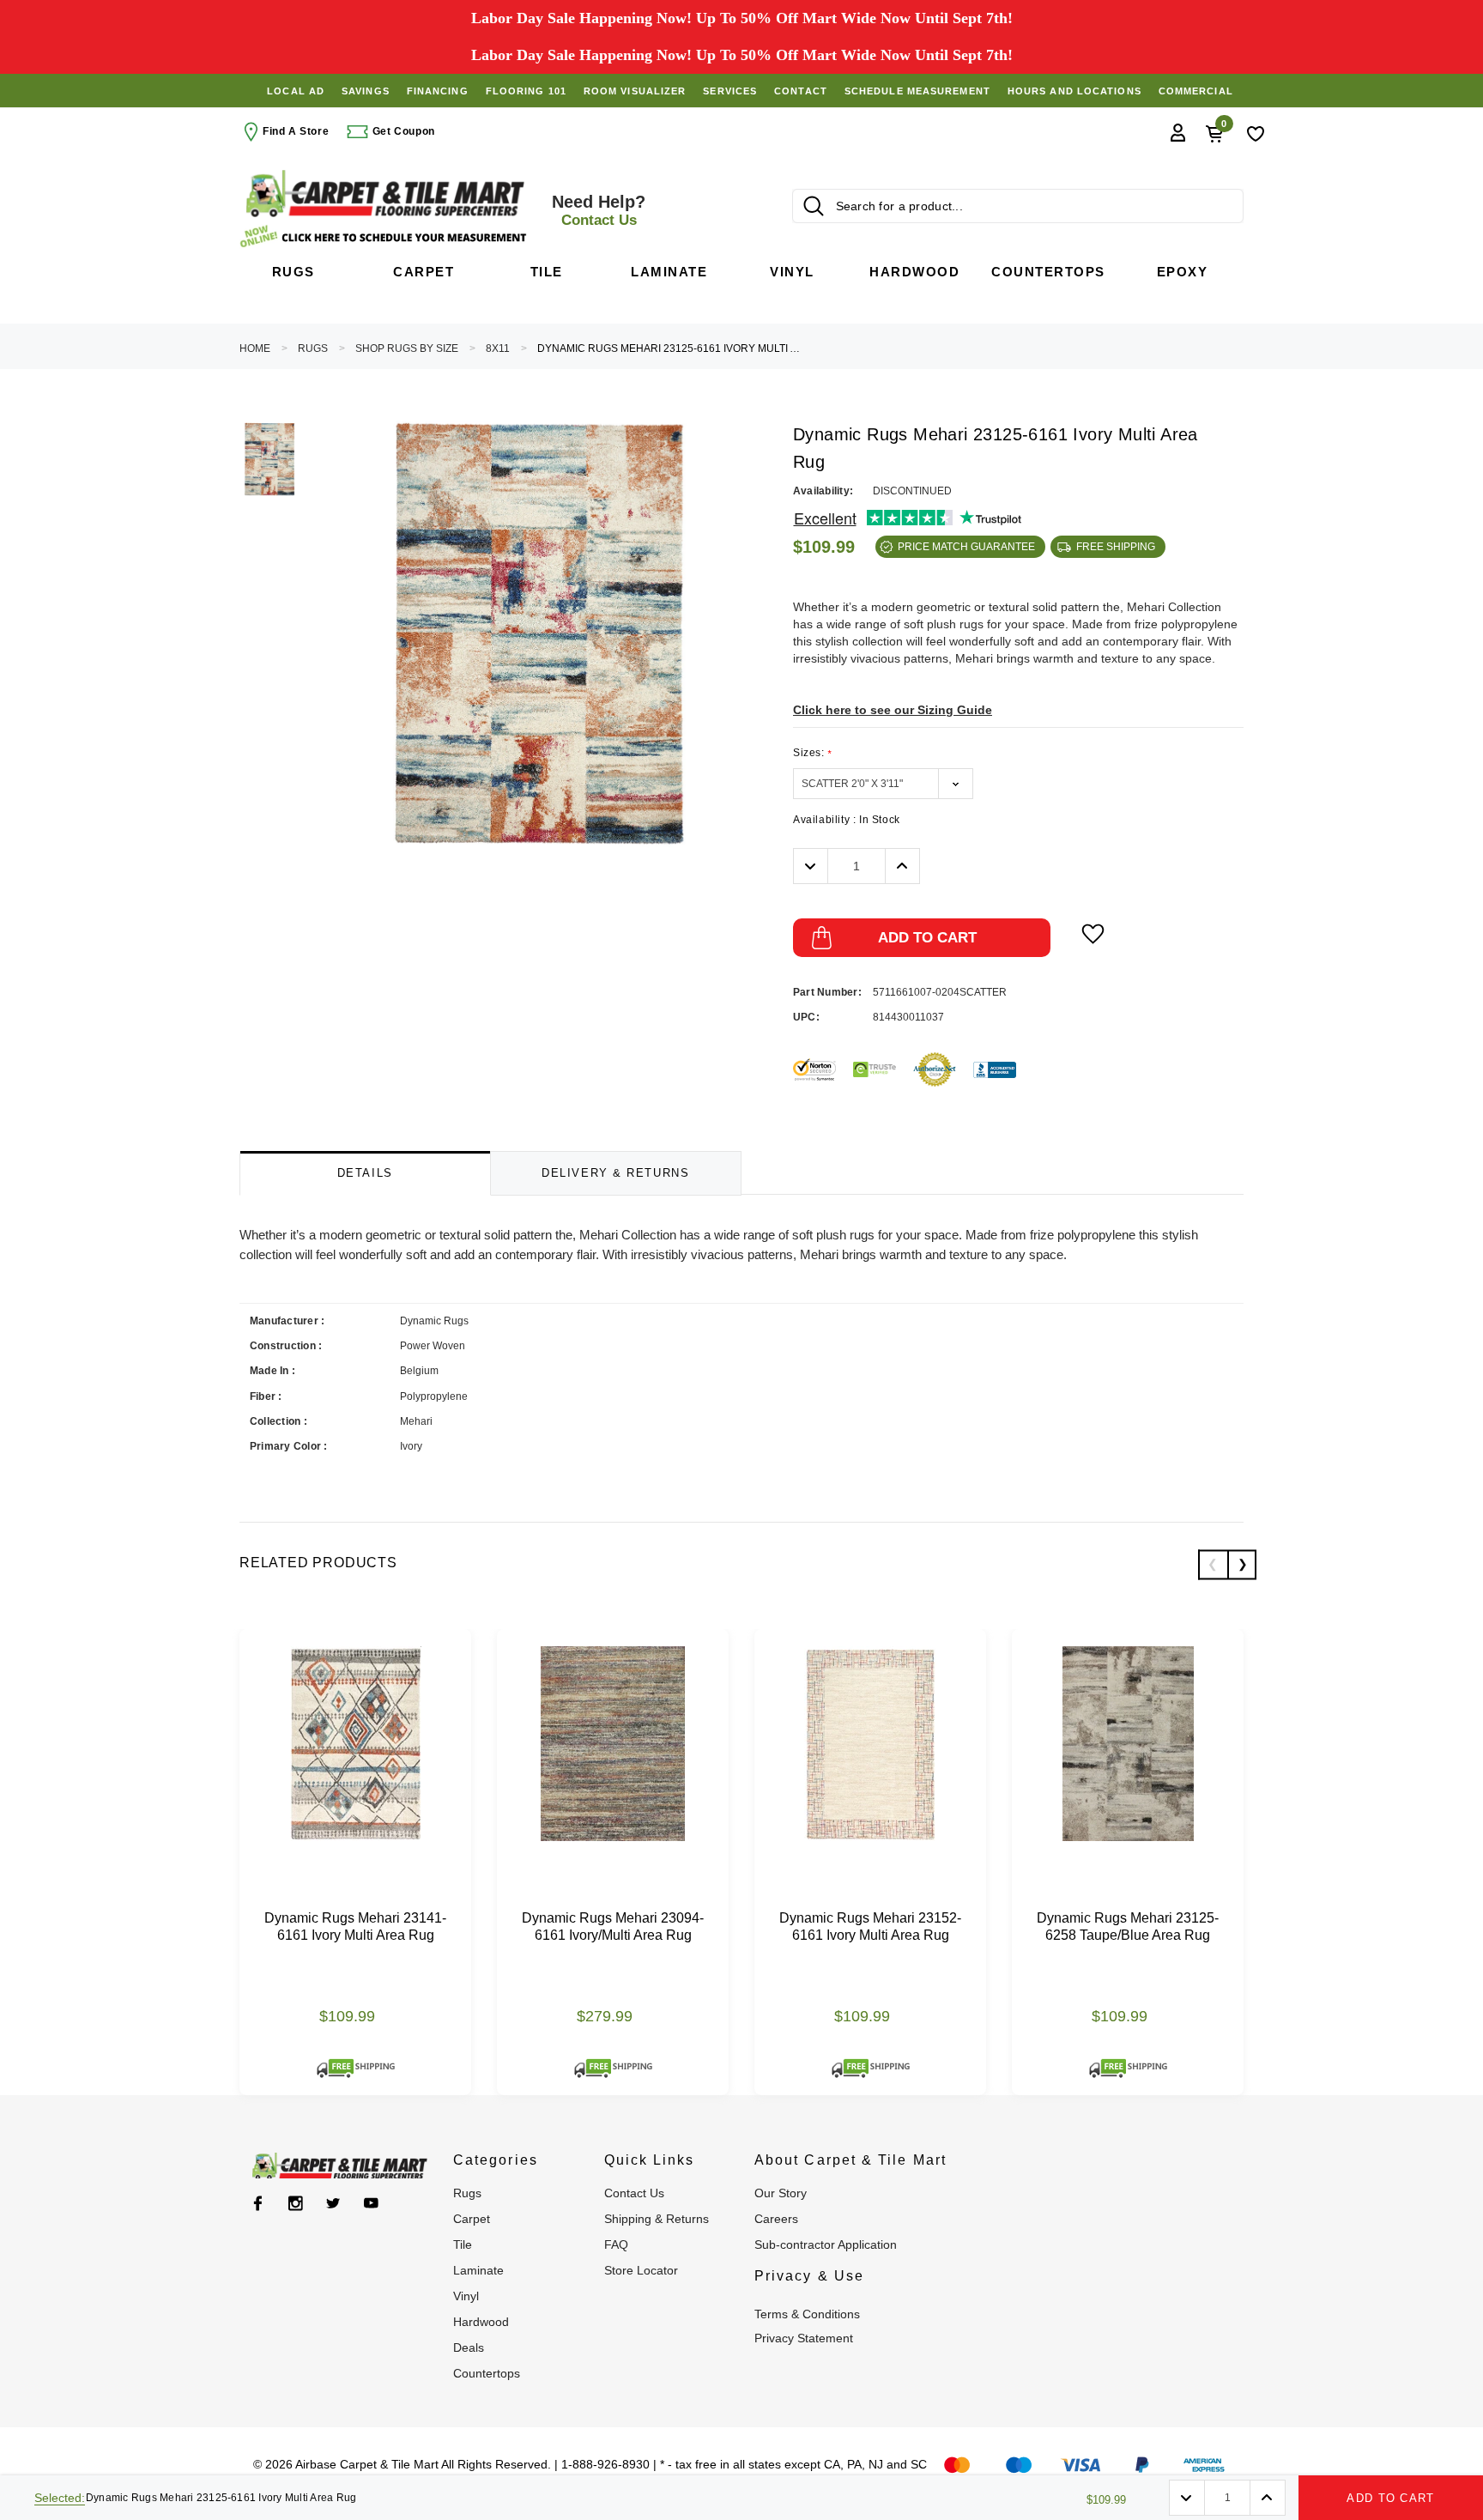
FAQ (616, 2244)
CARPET (472, 2219)
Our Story (781, 2193)
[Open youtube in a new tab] (371, 2203)
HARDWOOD (481, 2322)
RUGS (313, 348)
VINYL (466, 2296)
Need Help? (599, 210)
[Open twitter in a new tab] (333, 2203)
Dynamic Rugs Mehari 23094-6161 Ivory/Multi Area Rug (613, 1926)
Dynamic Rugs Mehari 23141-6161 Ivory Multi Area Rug (355, 1926)
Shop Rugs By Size (407, 348)
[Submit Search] (814, 206)
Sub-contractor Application (826, 2244)
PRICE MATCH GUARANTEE (966, 547)
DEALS (469, 2347)
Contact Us (634, 2193)
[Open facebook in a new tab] (258, 2203)
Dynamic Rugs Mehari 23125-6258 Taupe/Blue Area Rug (1128, 1926)
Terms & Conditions (807, 2314)
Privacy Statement (804, 2338)
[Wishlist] (1256, 132)
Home (255, 348)
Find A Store (296, 131)
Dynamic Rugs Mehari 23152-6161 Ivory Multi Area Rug (870, 1926)
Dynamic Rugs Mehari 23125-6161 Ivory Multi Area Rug (670, 348)
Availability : (847, 820)
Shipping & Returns (657, 2219)
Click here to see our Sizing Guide (893, 710)
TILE (463, 2244)
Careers (776, 2219)
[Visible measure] (385, 236)
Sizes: (812, 753)
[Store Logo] (385, 194)
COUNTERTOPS (487, 2373)
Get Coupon (402, 131)
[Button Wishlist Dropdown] (1093, 934)
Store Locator (641, 2270)
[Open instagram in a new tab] (296, 2203)
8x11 (498, 348)
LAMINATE (478, 2270)
